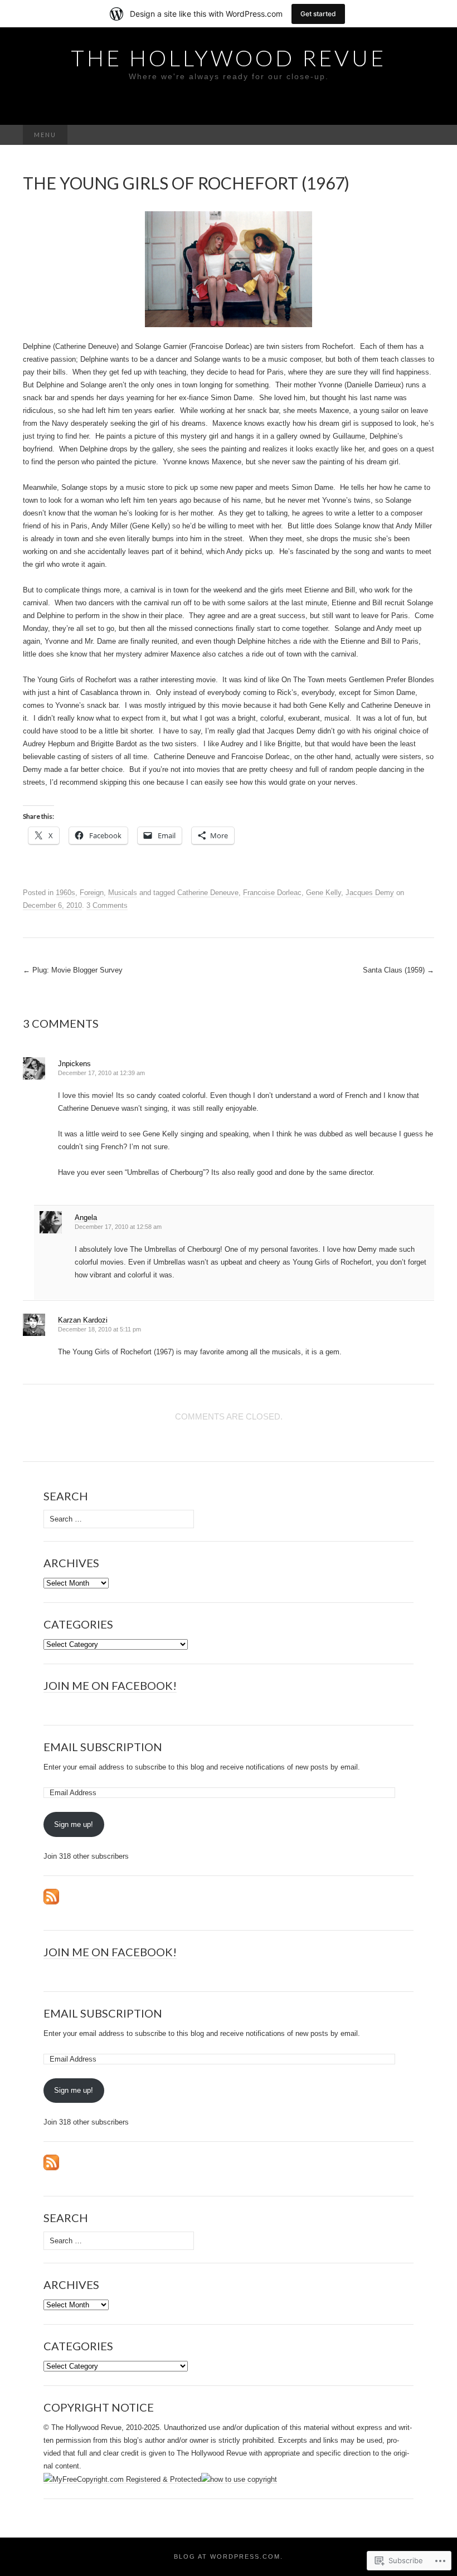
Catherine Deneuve (208, 893)
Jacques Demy (370, 893)
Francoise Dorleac (272, 893)
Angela (86, 1217)
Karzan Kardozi (83, 1320)
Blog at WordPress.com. (229, 2556)
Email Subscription (103, 1747)
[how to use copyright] (239, 2479)
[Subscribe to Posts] (51, 1896)
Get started (318, 14)
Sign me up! (74, 1824)
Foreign (92, 893)
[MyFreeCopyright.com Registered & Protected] (122, 2479)
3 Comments (107, 905)
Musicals (123, 893)
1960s (65, 893)
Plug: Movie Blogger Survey (73, 970)
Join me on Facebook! (110, 1685)
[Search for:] (422, 135)
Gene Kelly (324, 893)
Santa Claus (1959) (398, 970)
